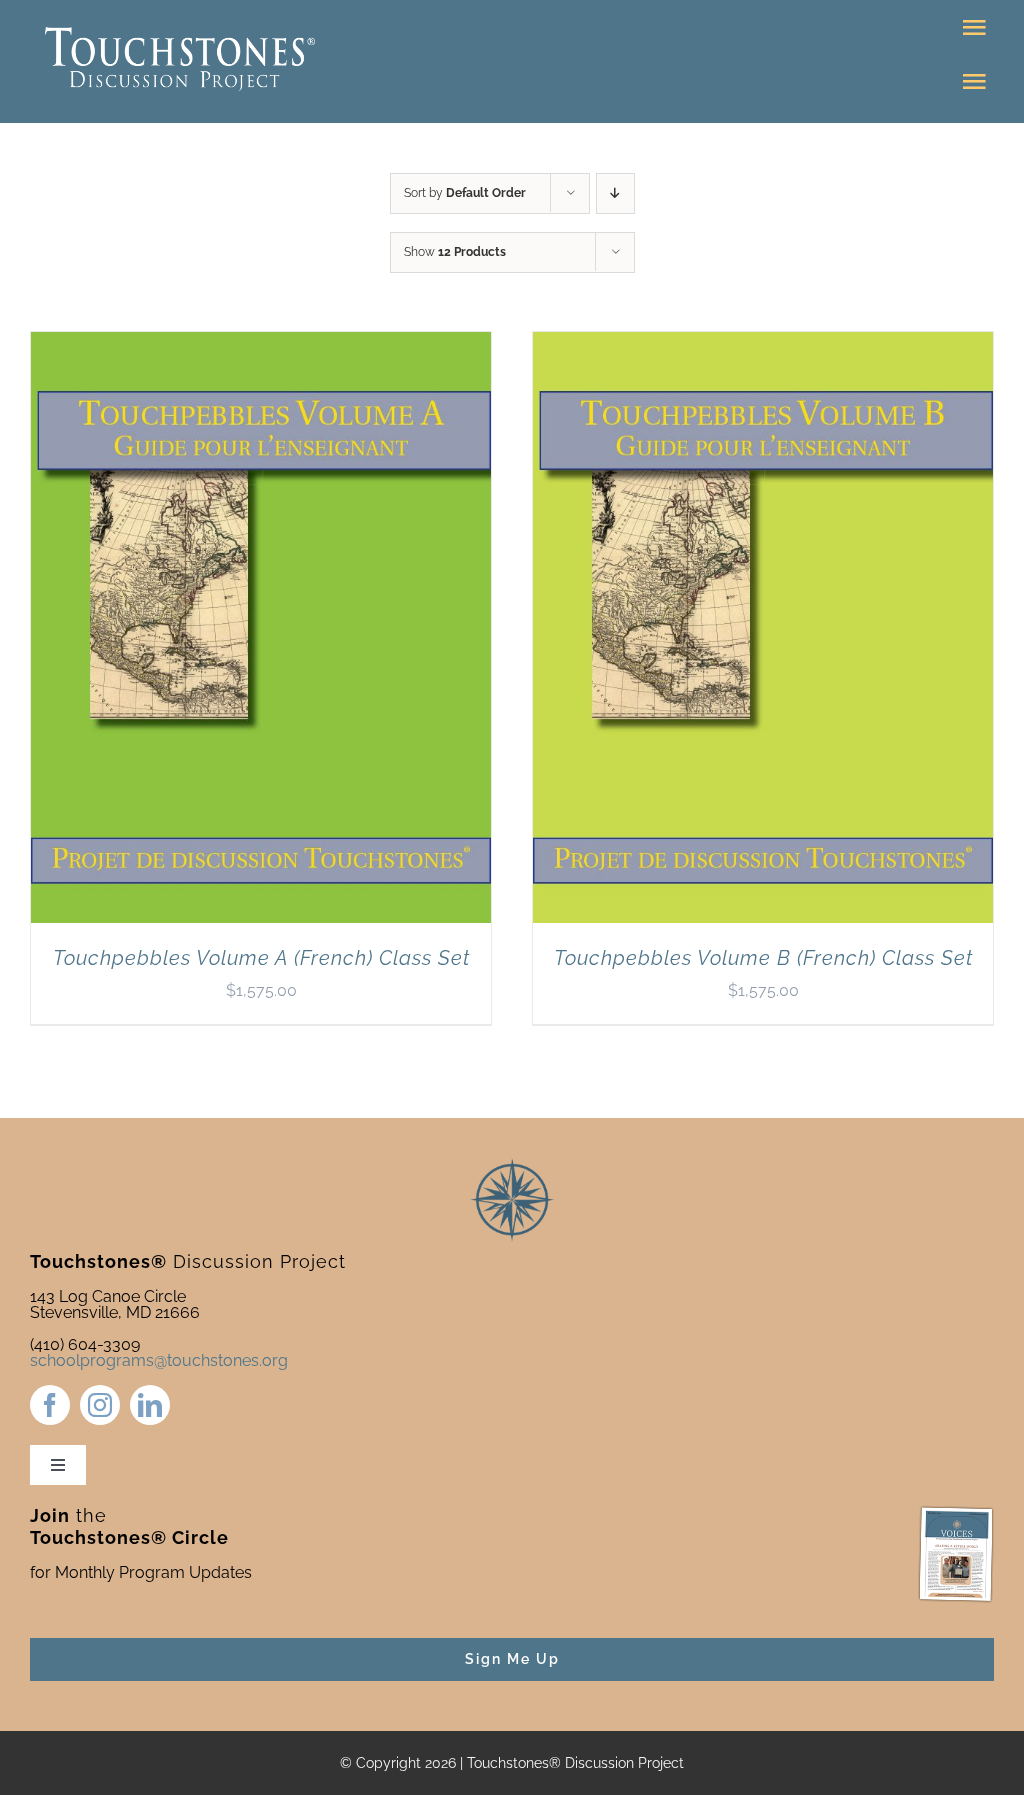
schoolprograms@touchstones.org (159, 1360)
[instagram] (100, 1405)
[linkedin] (150, 1405)
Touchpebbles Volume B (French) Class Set (763, 958)
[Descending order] (615, 193)
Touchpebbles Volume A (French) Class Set (261, 958)
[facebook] (50, 1405)
